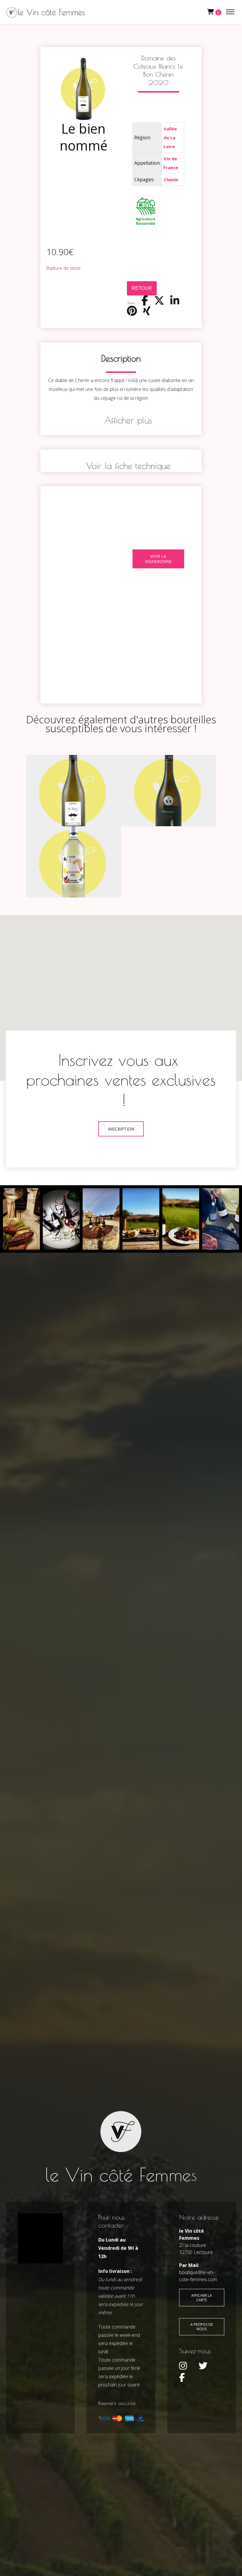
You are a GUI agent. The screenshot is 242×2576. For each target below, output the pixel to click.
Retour (142, 288)
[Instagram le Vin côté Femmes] (183, 2366)
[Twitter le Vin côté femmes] (203, 2366)
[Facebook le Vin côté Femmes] (182, 2378)
